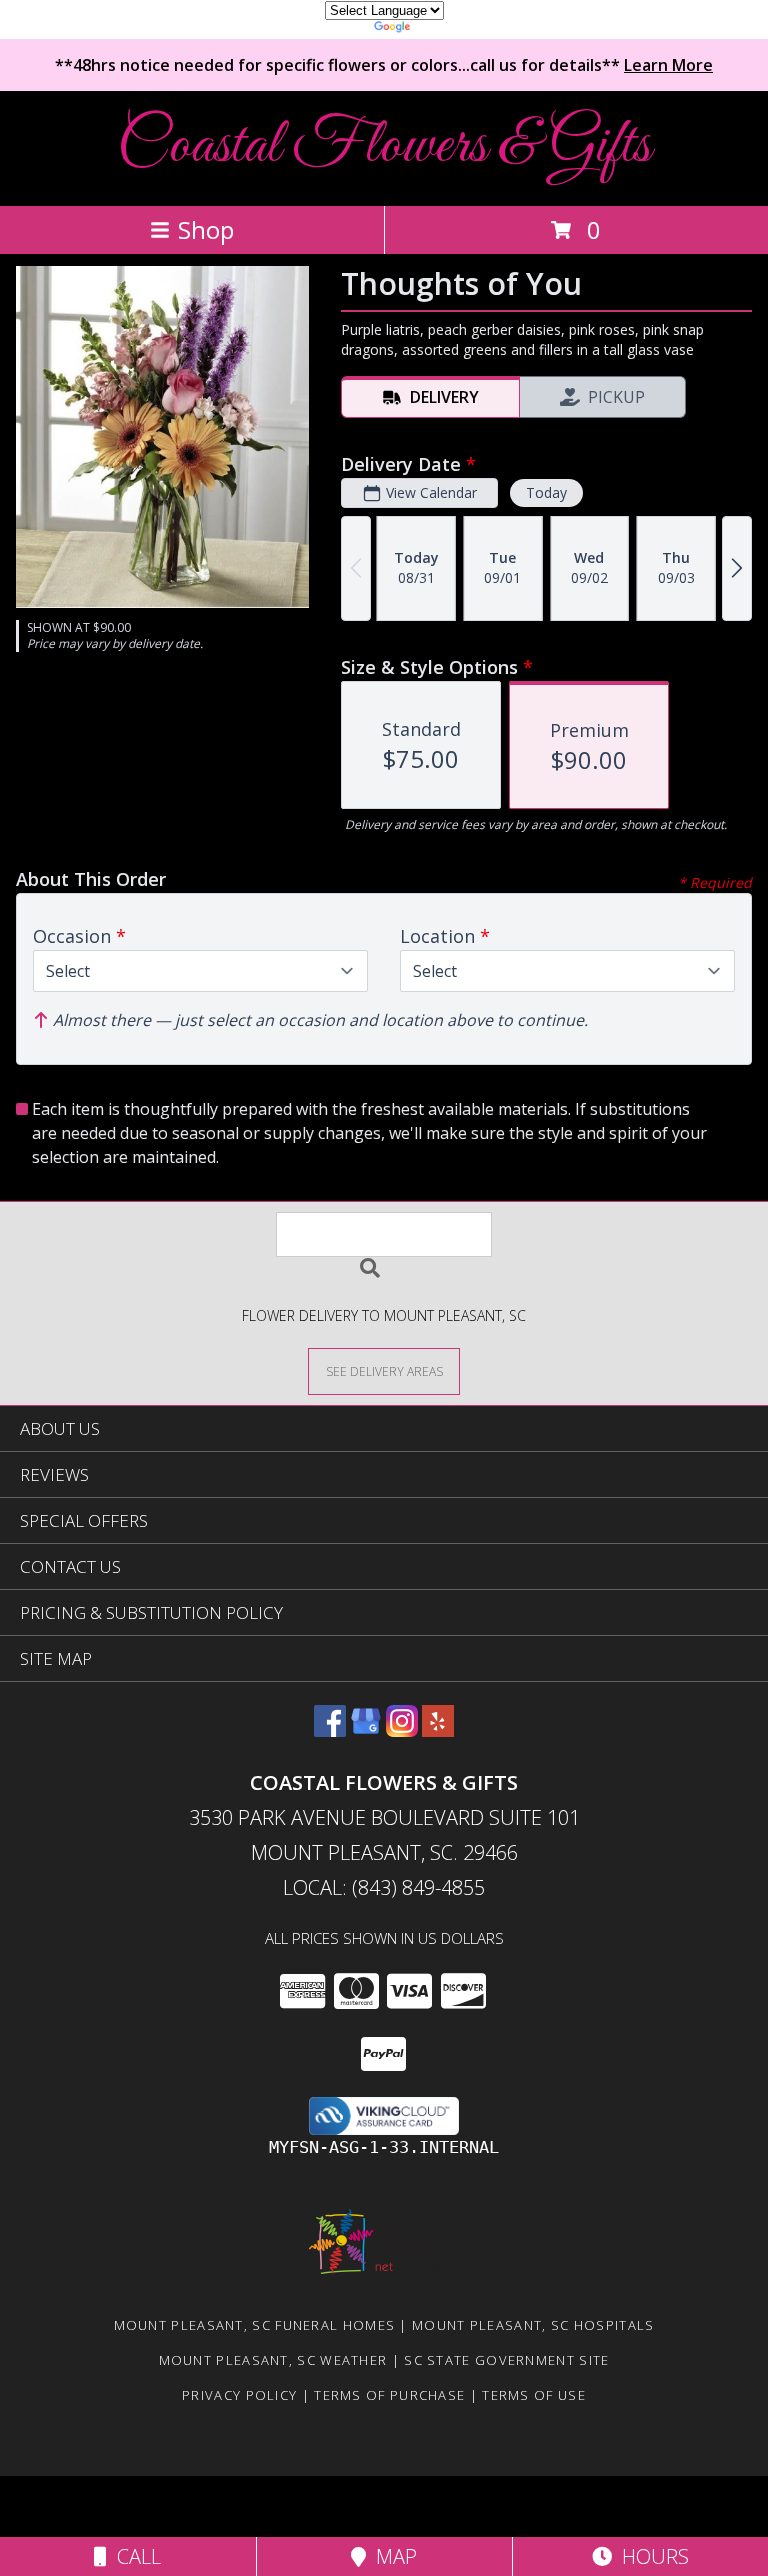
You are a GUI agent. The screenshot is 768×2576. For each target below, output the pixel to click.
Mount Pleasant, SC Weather (273, 2360)
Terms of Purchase (389, 2395)
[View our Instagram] (402, 1730)
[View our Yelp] (438, 1730)
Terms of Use (534, 2395)
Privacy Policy (239, 2395)
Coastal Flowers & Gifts (384, 146)
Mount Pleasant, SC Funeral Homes (255, 2325)
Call (134, 2556)
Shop (206, 229)
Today (546, 492)
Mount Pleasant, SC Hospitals (533, 2325)
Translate (444, 29)
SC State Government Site (506, 2360)
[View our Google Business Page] (366, 1730)
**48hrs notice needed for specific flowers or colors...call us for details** (384, 65)
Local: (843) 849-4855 (384, 1887)
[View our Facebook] (330, 1730)
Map (391, 2556)
